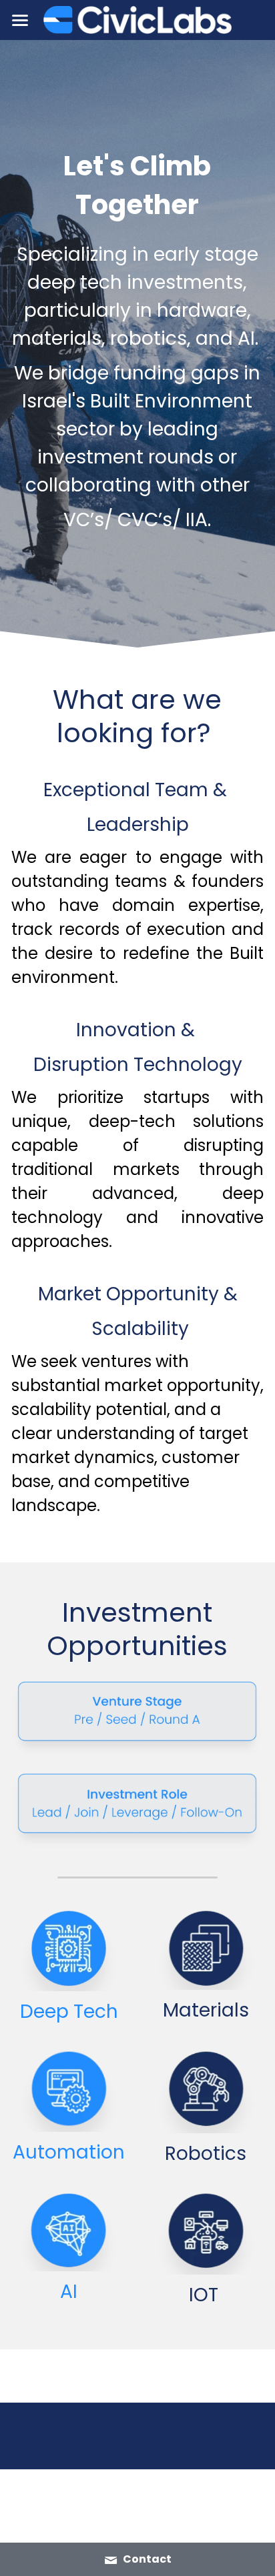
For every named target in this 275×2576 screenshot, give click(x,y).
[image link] (137, 19)
